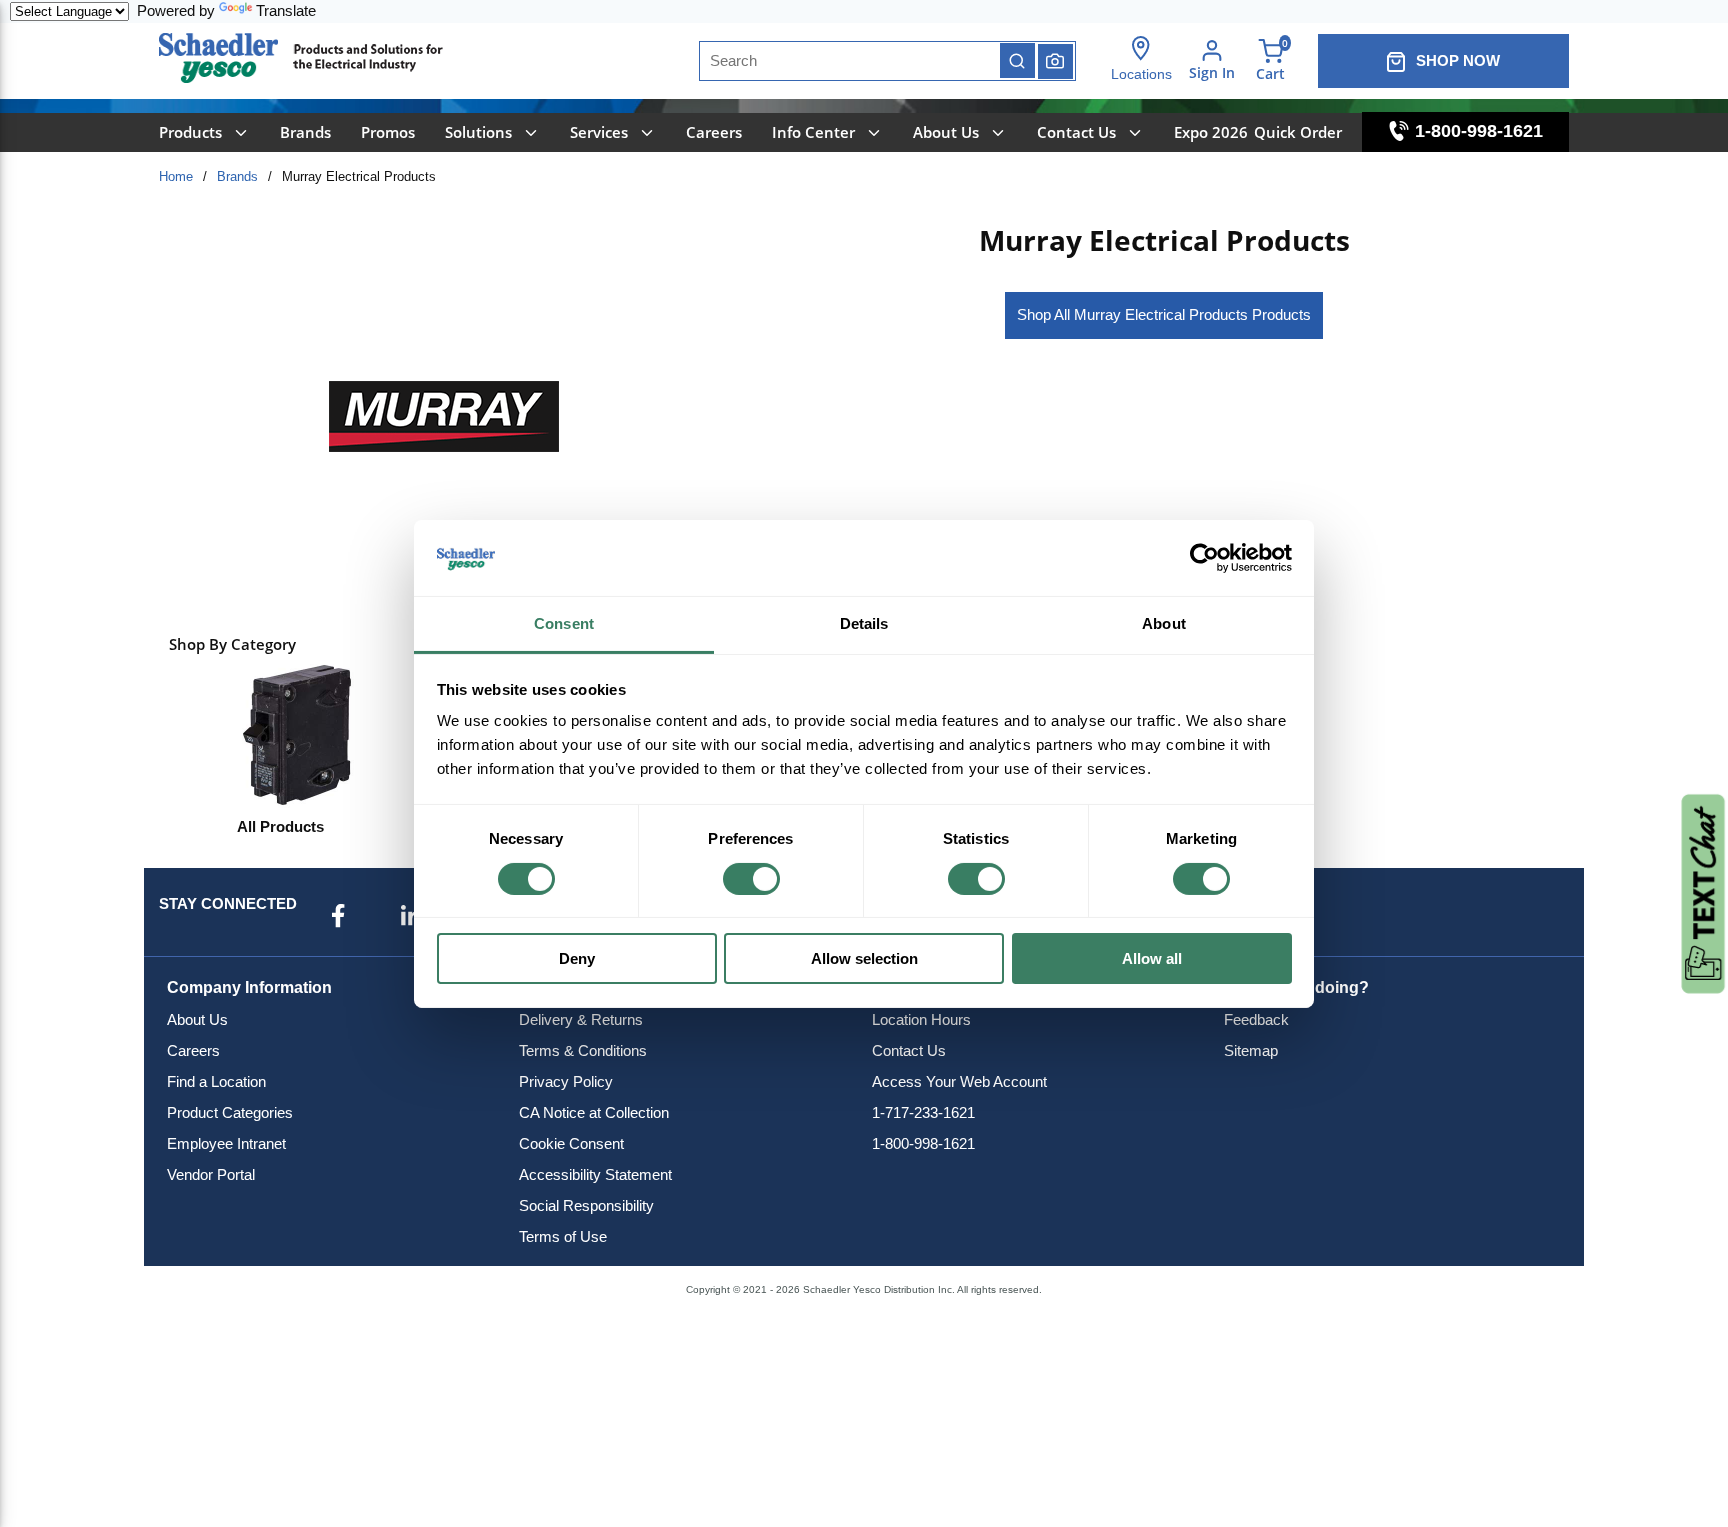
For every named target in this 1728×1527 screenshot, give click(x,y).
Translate (286, 10)
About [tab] (1164, 623)
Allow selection (864, 958)
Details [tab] (864, 623)
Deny (577, 958)
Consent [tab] (564, 623)
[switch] (751, 879)
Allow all (1152, 958)
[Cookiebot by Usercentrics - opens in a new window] (1204, 558)
